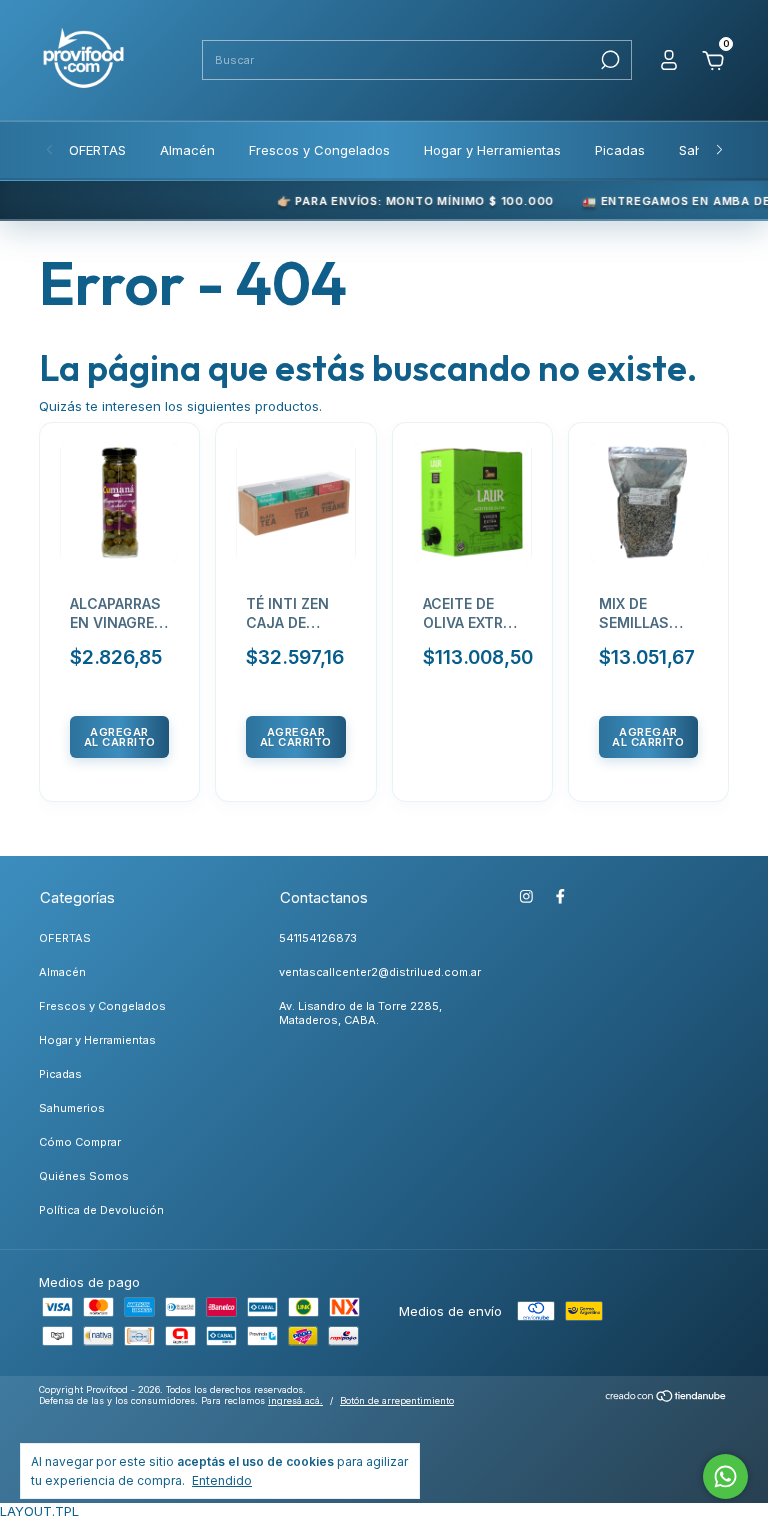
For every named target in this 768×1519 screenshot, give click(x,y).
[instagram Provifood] (526, 896)
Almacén (187, 150)
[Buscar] (608, 60)
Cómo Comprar (80, 1142)
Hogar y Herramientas (492, 150)
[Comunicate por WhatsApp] (725, 1476)
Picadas (620, 150)
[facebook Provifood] (560, 896)
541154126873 (318, 938)
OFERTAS (97, 150)
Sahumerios (72, 1108)
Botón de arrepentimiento (397, 1400)
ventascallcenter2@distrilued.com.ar (380, 972)
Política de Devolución (101, 1210)
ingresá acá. (295, 1400)
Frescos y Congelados (319, 150)
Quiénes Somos (84, 1176)
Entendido (222, 1480)
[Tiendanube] (666, 1398)
